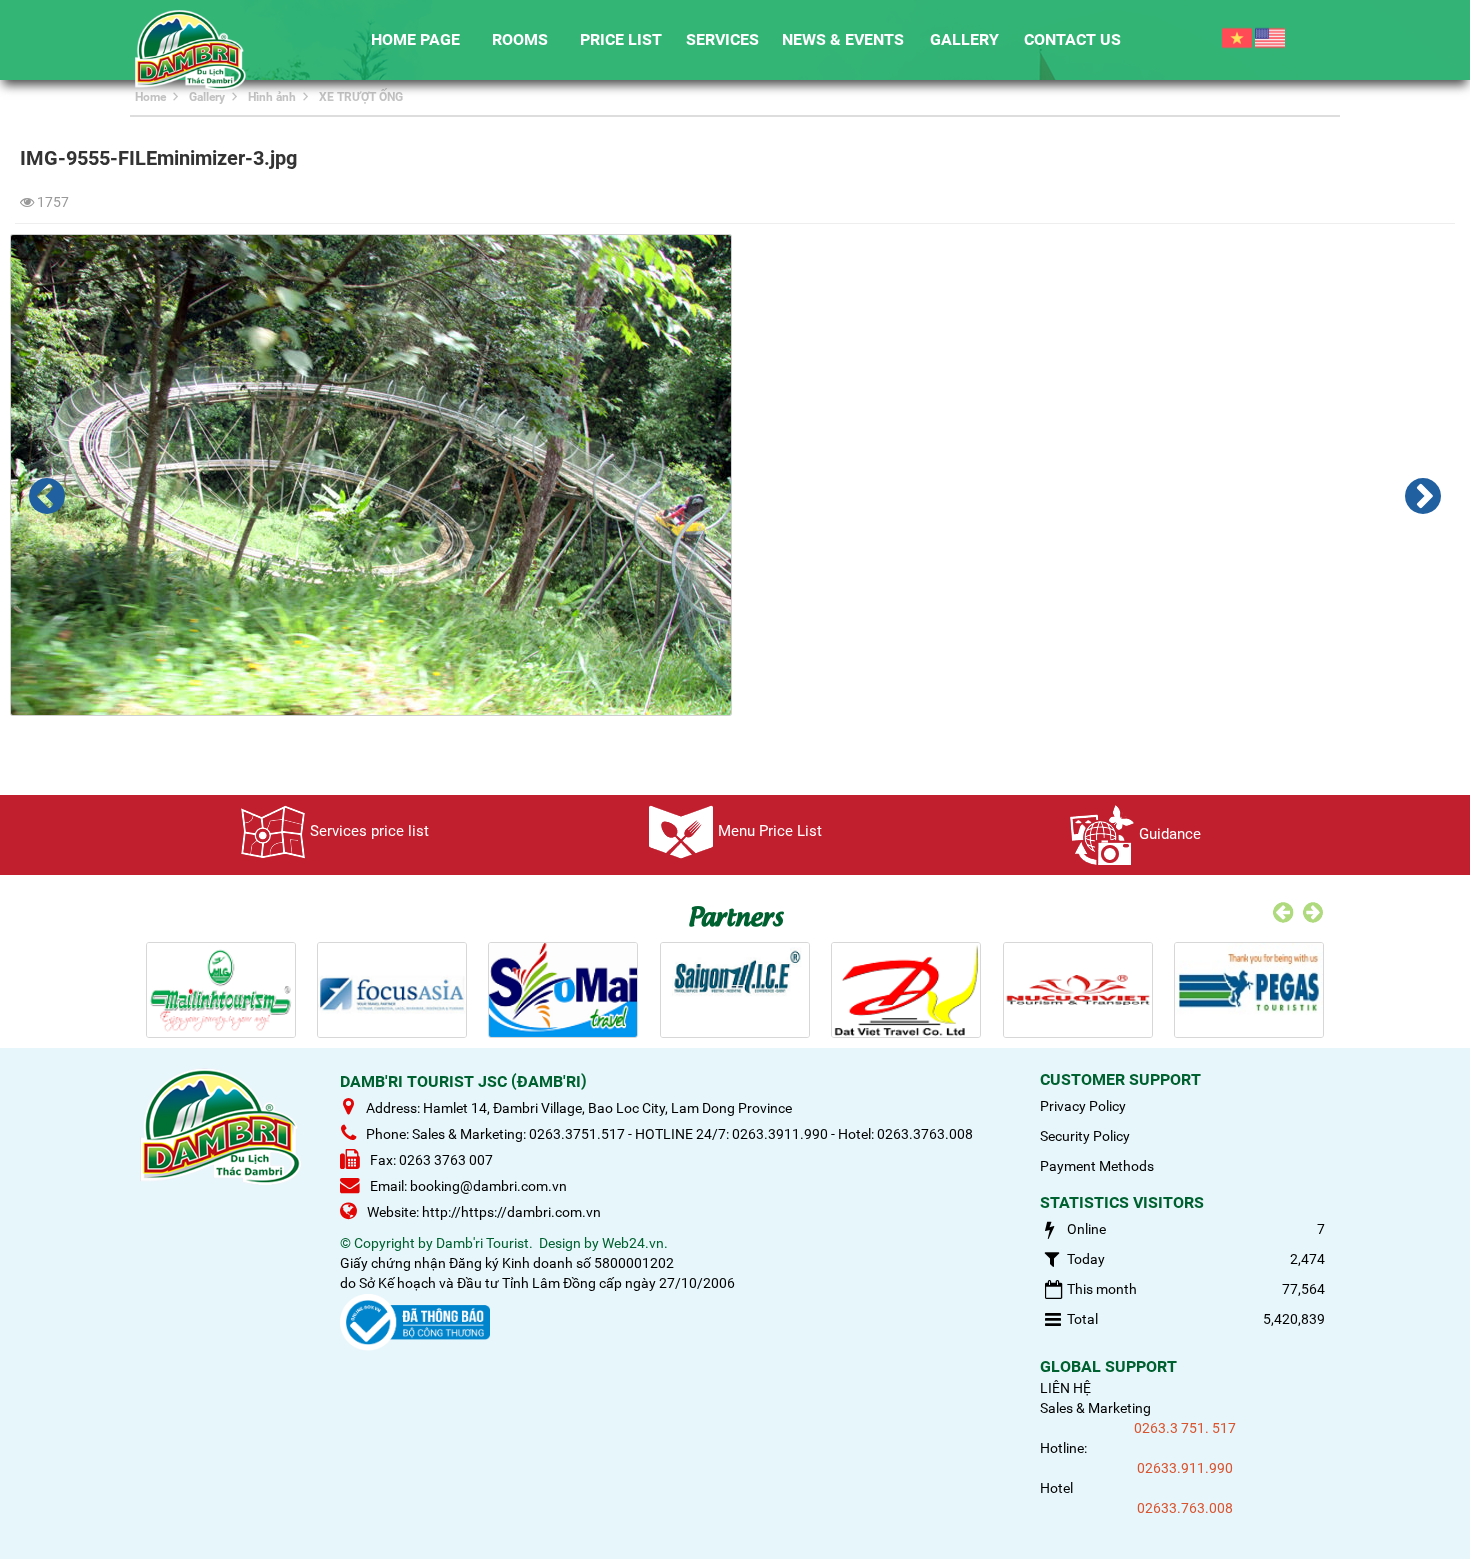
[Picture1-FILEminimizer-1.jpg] (1423, 496)
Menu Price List (770, 831)
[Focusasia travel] (392, 989)
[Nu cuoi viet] (1078, 989)
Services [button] (722, 39)
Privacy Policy (1083, 1106)
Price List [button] (621, 39)
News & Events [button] (843, 39)
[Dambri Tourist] (190, 49)
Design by (569, 1243)
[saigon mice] (735, 989)
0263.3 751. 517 (1185, 1428)
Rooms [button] (520, 39)
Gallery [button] (964, 39)
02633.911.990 (1185, 1468)
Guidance (1170, 834)
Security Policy (1085, 1136)
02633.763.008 (1185, 1508)
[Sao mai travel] (563, 989)
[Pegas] (1249, 989)
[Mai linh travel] (221, 989)
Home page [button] (415, 39)
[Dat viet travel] (906, 989)
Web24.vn (633, 1243)
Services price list (369, 831)
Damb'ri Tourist (482, 1243)
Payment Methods (1097, 1166)
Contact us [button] (1072, 39)
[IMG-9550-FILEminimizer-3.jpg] (47, 496)
